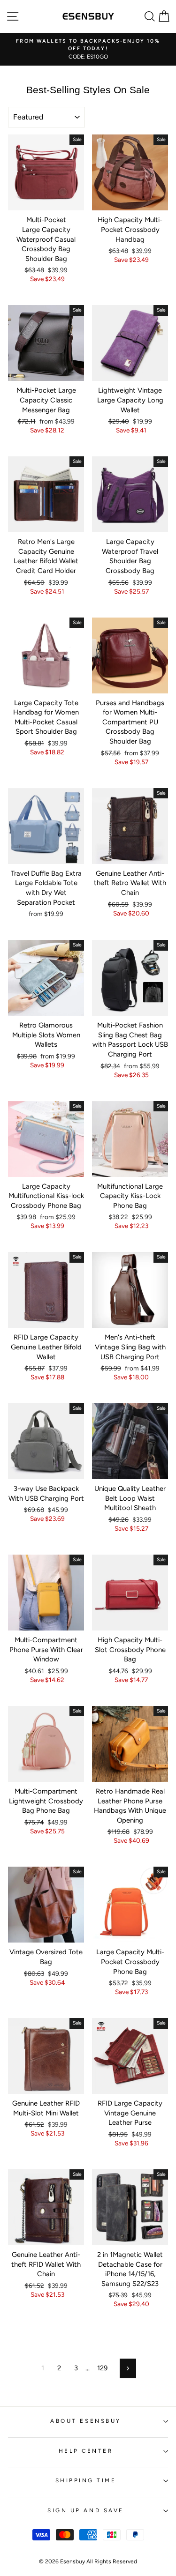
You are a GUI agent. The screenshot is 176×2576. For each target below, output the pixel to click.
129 (102, 2368)
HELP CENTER (86, 2451)
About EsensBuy (85, 2421)
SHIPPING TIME (86, 2480)
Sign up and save (86, 2510)
